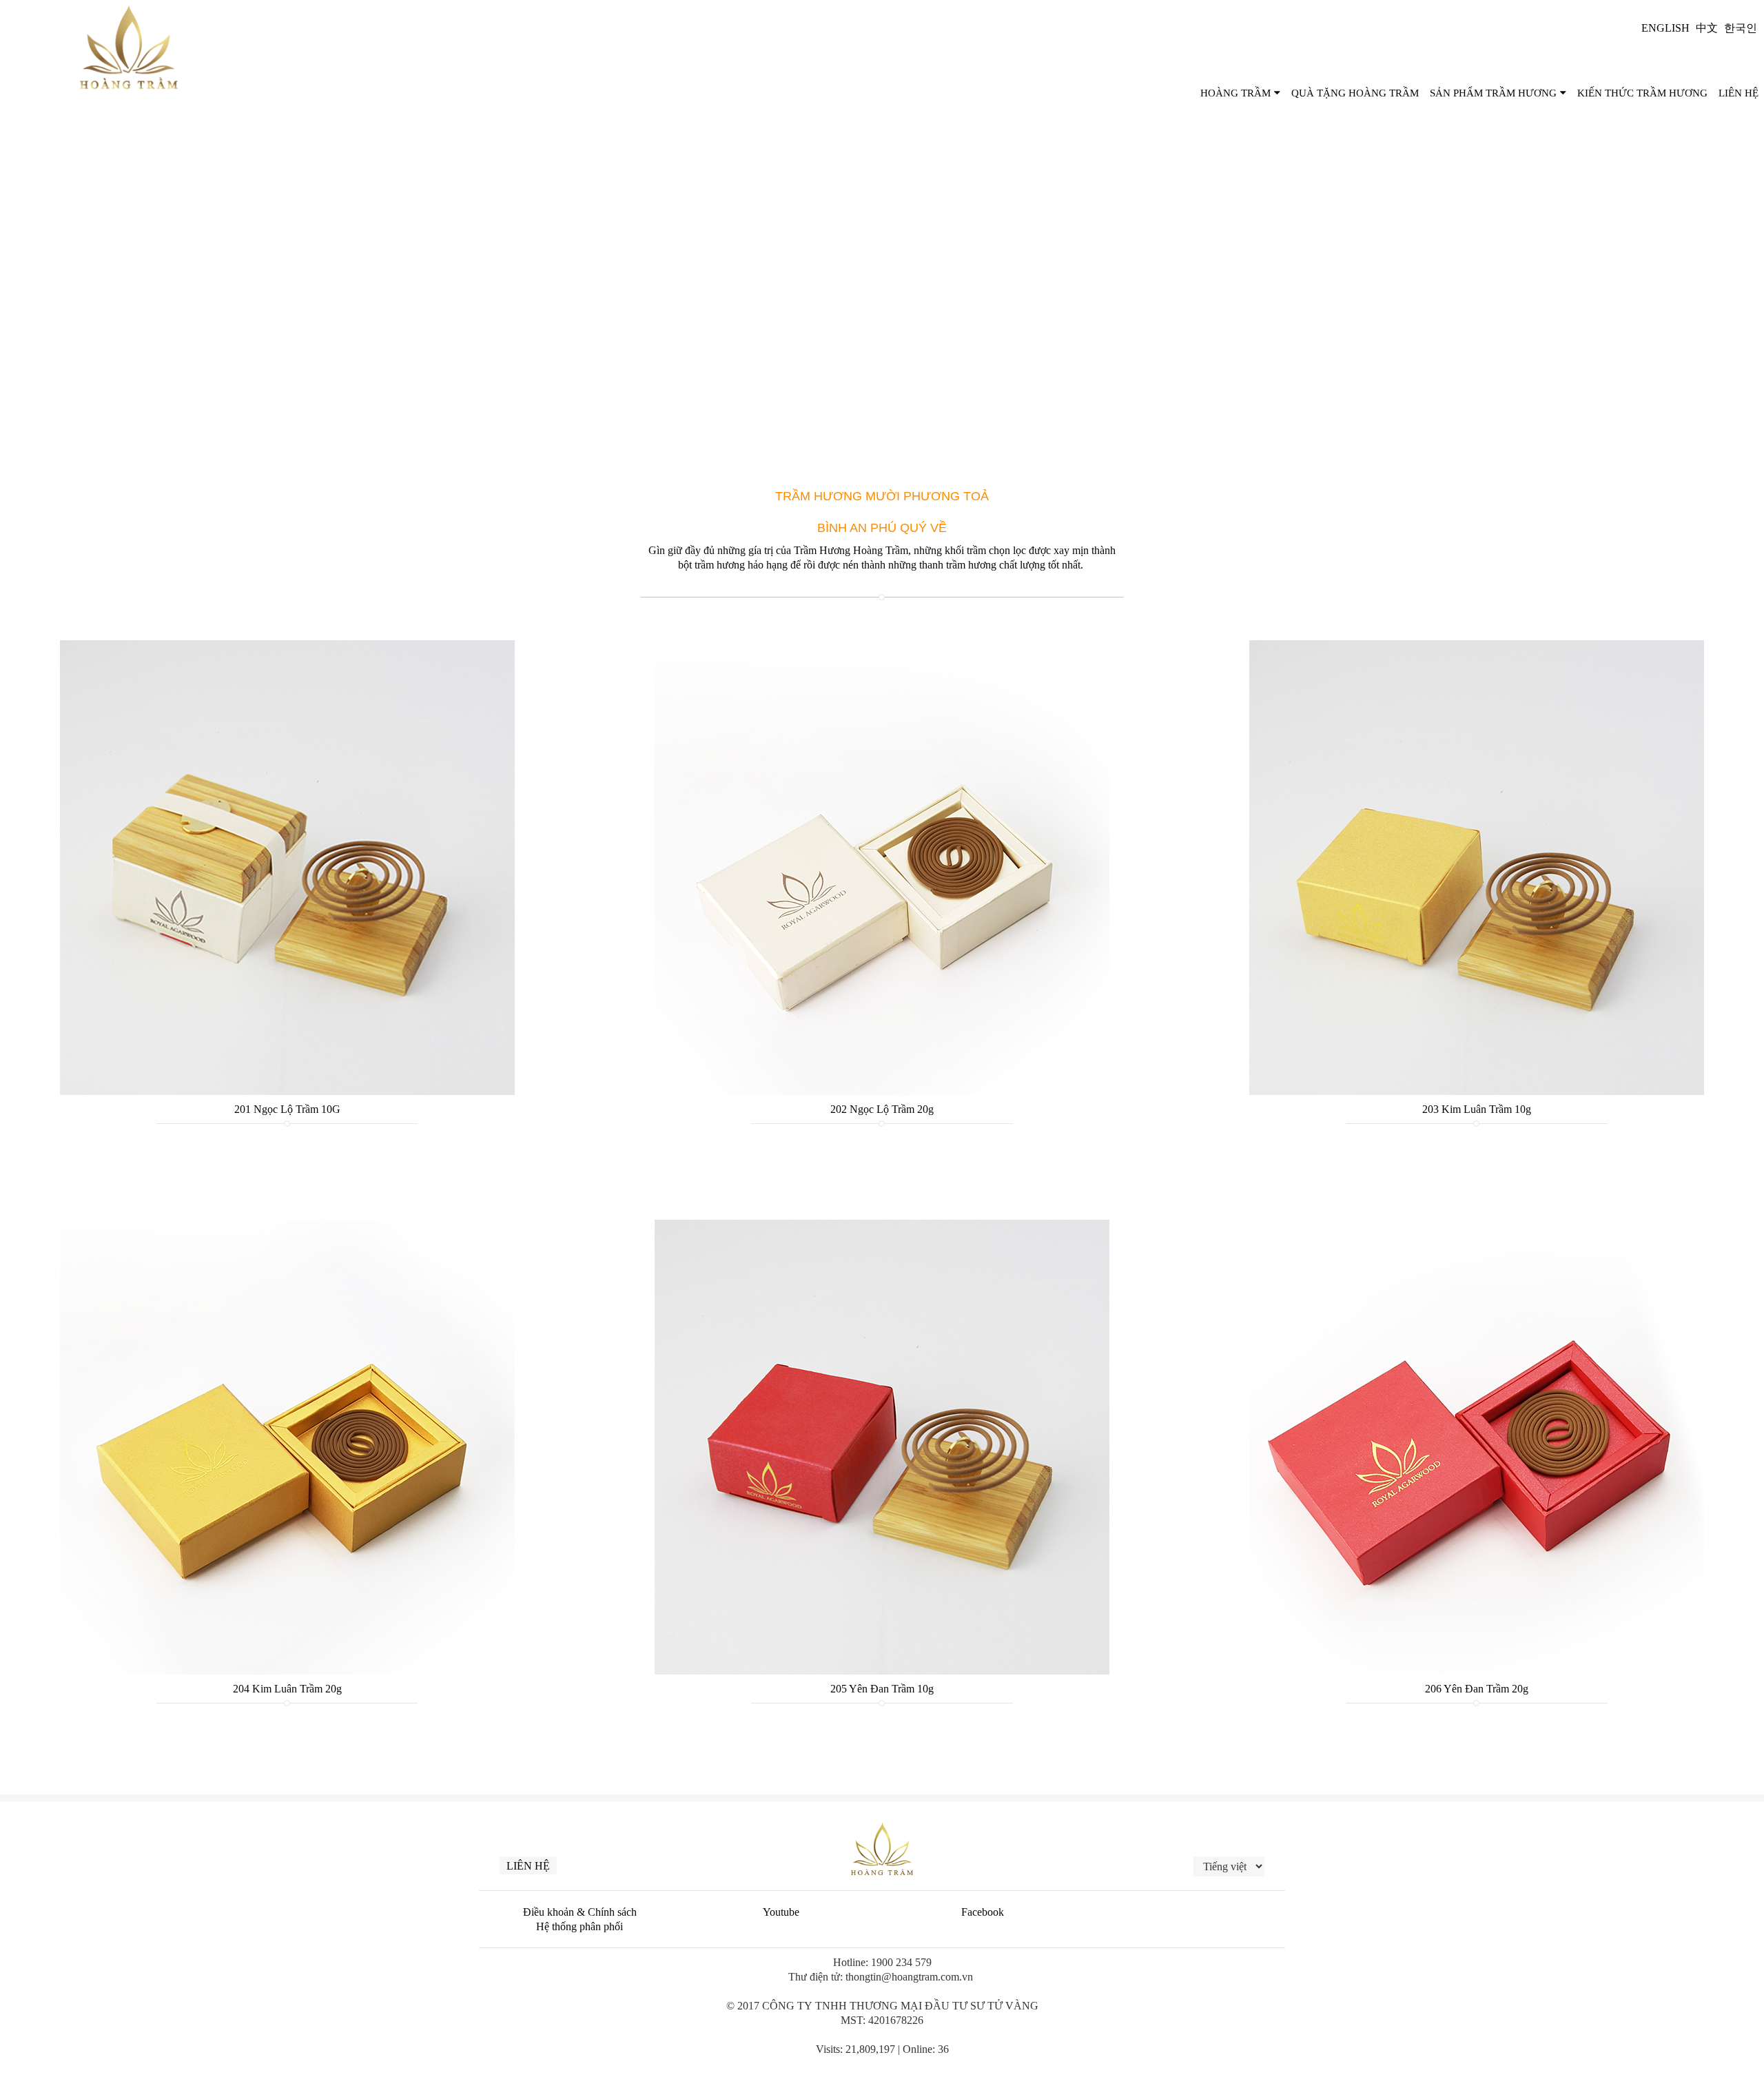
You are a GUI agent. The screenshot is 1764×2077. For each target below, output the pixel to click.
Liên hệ (528, 1866)
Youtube (781, 1912)
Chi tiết (287, 776)
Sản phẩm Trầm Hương (1493, 93)
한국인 (1741, 28)
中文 (1707, 28)
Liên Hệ (1739, 93)
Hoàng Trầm (1235, 93)
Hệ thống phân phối (580, 1926)
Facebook (983, 1912)
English (1665, 28)
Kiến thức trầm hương (1642, 93)
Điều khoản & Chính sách (580, 1912)
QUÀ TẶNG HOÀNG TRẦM (1355, 93)
